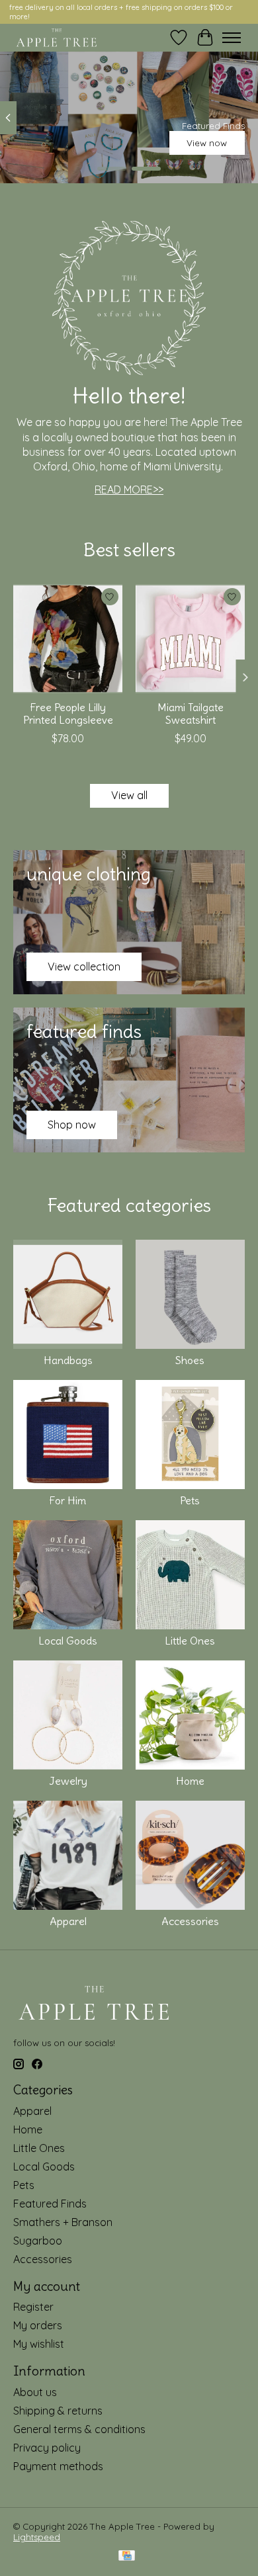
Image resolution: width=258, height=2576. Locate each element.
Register (33, 2307)
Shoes (190, 1360)
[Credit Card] (127, 2556)
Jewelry (68, 1781)
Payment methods (58, 2466)
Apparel (68, 1921)
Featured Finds (50, 2204)
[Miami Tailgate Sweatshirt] (190, 639)
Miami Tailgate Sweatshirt (191, 713)
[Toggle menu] (232, 38)
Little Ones (190, 1641)
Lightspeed (37, 2537)
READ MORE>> (129, 490)
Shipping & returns (58, 2411)
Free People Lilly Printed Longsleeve (68, 713)
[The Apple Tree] (57, 38)
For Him (68, 1500)
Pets (190, 1500)
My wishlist (39, 2344)
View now (207, 143)
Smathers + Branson (63, 2222)
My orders (38, 2325)
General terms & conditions (79, 2429)
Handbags (68, 1360)
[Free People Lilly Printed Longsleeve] (68, 639)
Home (190, 1781)
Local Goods (68, 1641)
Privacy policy (47, 2448)
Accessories (190, 1921)
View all (129, 795)
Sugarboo (38, 2241)
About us (35, 2392)
